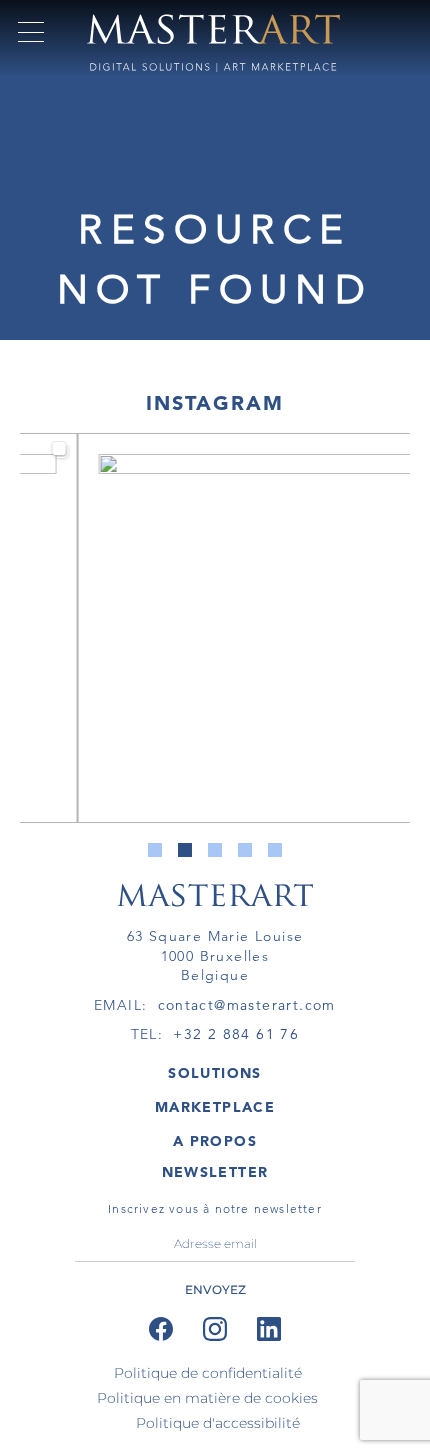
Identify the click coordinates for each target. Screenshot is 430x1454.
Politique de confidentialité (208, 1373)
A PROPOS (215, 1141)
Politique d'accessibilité (218, 1423)
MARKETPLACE (215, 1107)
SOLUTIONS (215, 1073)
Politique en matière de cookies (207, 1398)
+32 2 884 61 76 (236, 1034)
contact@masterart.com (247, 1005)
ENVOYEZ (215, 1289)
